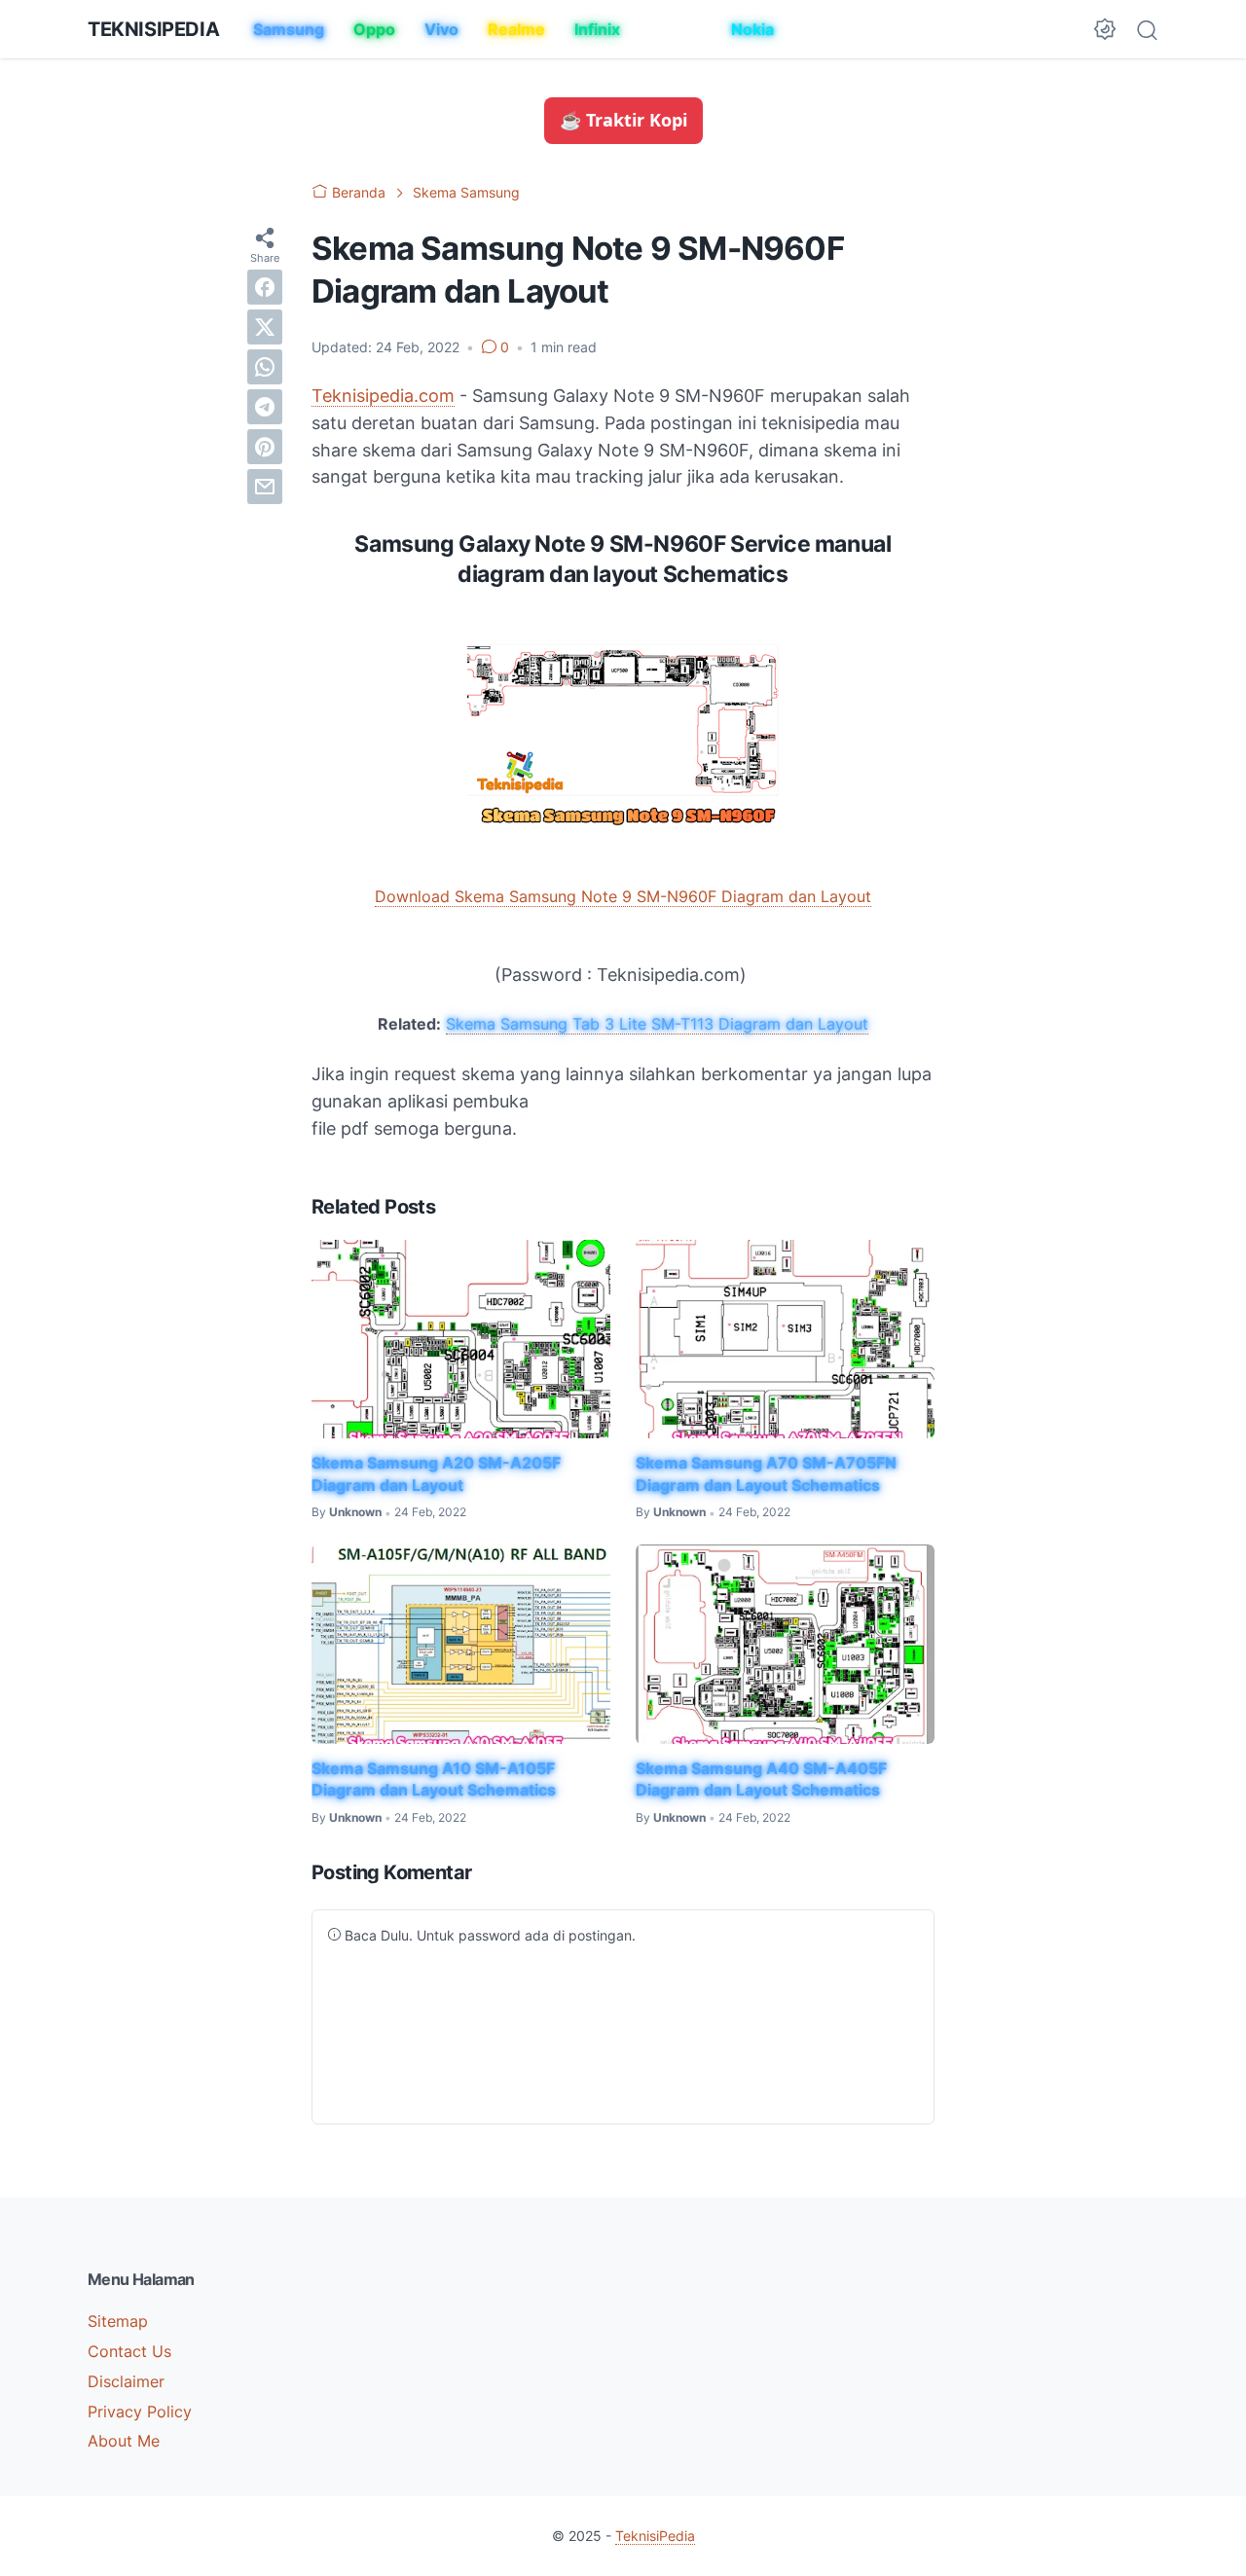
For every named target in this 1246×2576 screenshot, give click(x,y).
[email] (265, 486)
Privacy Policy (140, 2412)
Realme (516, 29)
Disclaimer (126, 2381)
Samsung (289, 29)
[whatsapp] (265, 366)
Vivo (441, 29)
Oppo (374, 29)
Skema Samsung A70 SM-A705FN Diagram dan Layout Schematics (766, 1473)
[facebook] (265, 286)
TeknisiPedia (153, 29)
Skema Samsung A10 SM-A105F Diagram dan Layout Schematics (434, 1779)
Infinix (597, 29)
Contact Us (129, 2351)
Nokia (752, 29)
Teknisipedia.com (383, 396)
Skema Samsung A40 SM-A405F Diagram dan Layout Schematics (761, 1779)
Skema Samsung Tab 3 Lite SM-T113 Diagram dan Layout (657, 1024)
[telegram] (265, 406)
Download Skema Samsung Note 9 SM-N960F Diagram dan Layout (623, 896)
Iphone (676, 29)
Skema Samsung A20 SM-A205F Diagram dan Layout (436, 1473)
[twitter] (265, 326)
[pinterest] (265, 446)
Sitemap (118, 2321)
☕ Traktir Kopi (623, 120)
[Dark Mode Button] (1105, 29)
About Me (124, 2441)
